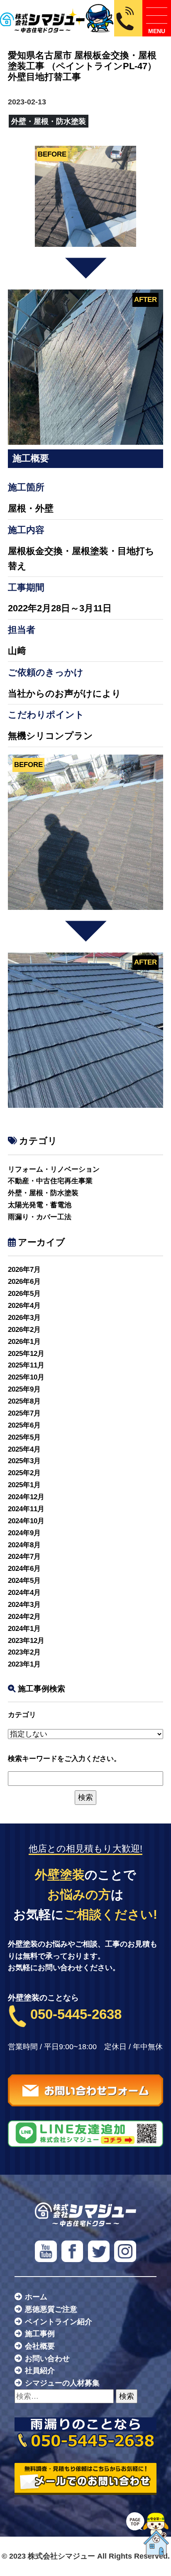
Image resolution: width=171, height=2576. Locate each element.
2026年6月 (24, 1282)
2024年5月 (24, 1581)
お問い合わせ (47, 2359)
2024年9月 (24, 1533)
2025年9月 (24, 1389)
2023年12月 (26, 1641)
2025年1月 (24, 1485)
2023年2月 (24, 1652)
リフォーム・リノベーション (54, 1169)
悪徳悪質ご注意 (51, 2309)
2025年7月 (24, 1413)
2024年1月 (24, 1629)
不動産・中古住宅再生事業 (50, 1181)
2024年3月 (24, 1605)
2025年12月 (26, 1354)
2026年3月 (24, 1318)
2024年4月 (24, 1593)
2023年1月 (24, 1664)
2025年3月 (24, 1461)
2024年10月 (26, 1521)
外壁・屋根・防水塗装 (43, 1193)
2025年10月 (26, 1377)
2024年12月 (26, 1497)
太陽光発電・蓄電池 (40, 1205)
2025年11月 (26, 1365)
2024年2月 (24, 1617)
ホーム (36, 2297)
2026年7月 (24, 1270)
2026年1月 (24, 1342)
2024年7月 (24, 1557)
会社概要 (40, 2346)
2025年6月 (24, 1425)
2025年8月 (24, 1401)
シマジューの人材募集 (62, 2383)
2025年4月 (24, 1449)
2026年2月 (24, 1330)
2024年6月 (24, 1569)
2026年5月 (24, 1294)
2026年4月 (24, 1306)
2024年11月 (26, 1509)
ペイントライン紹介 (59, 2322)
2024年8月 (24, 1545)
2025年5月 (24, 1437)
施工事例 (40, 2334)
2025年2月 (24, 1473)
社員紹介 (40, 2371)
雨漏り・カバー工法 (40, 1217)
